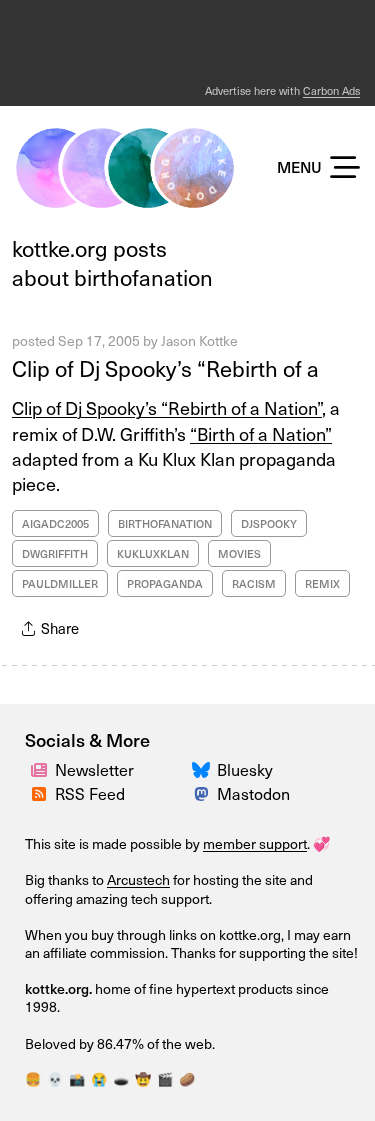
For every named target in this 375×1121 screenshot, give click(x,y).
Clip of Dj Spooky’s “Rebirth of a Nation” (167, 407)
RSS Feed (90, 793)
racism (254, 583)
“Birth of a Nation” (261, 433)
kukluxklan (153, 553)
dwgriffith (55, 553)
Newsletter (94, 769)
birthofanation (165, 523)
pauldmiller (60, 583)
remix (322, 583)
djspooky (269, 523)
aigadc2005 (55, 523)
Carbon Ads (331, 90)
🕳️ (121, 1078)
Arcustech (138, 879)
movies (239, 553)
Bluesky (245, 769)
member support (255, 843)
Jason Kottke (199, 340)
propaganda (165, 583)
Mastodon (253, 793)
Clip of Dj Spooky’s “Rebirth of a (165, 367)
